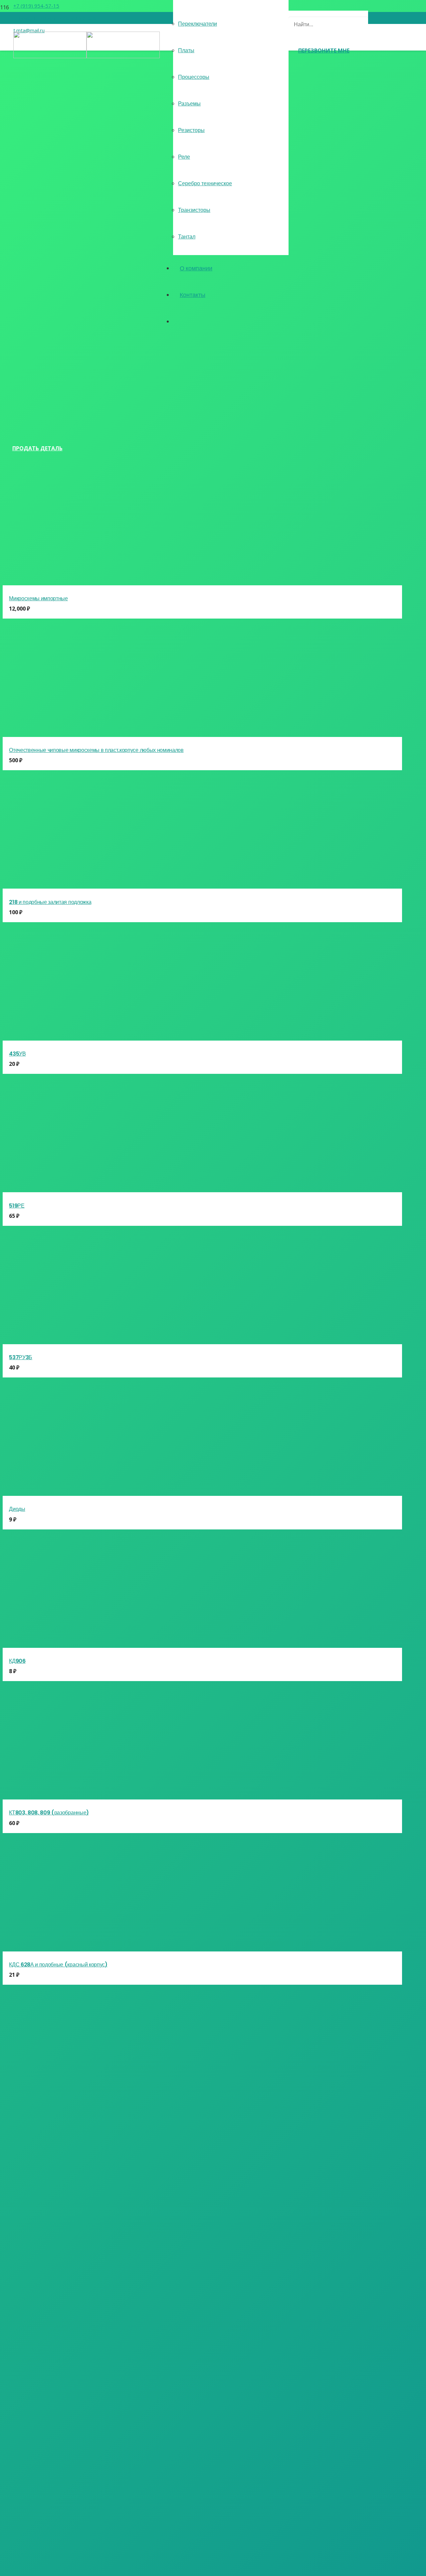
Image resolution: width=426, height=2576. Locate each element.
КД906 (17, 1661)
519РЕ (17, 1206)
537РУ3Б (21, 1357)
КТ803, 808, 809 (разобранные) (49, 1813)
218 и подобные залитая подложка (50, 902)
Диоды (17, 1509)
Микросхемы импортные (38, 598)
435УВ (17, 1054)
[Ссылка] (87, 56)
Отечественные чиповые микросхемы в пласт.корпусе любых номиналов (96, 750)
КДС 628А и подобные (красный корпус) (58, 1965)
